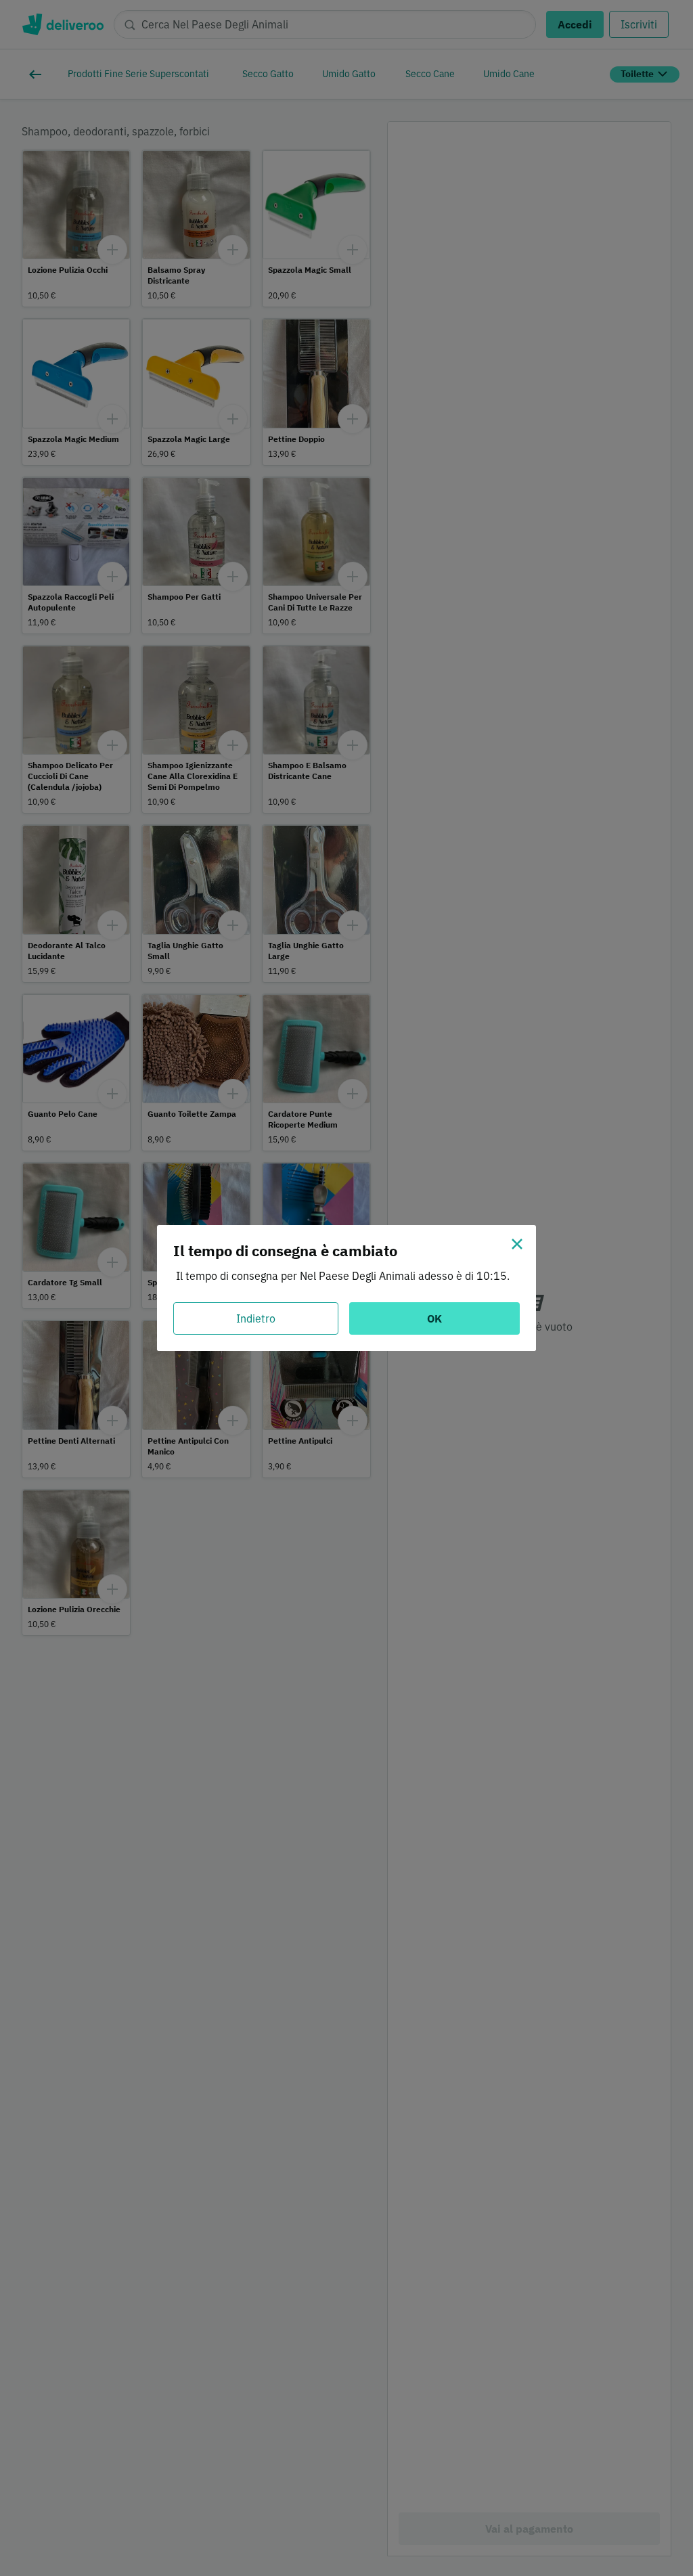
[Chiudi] (517, 1244)
